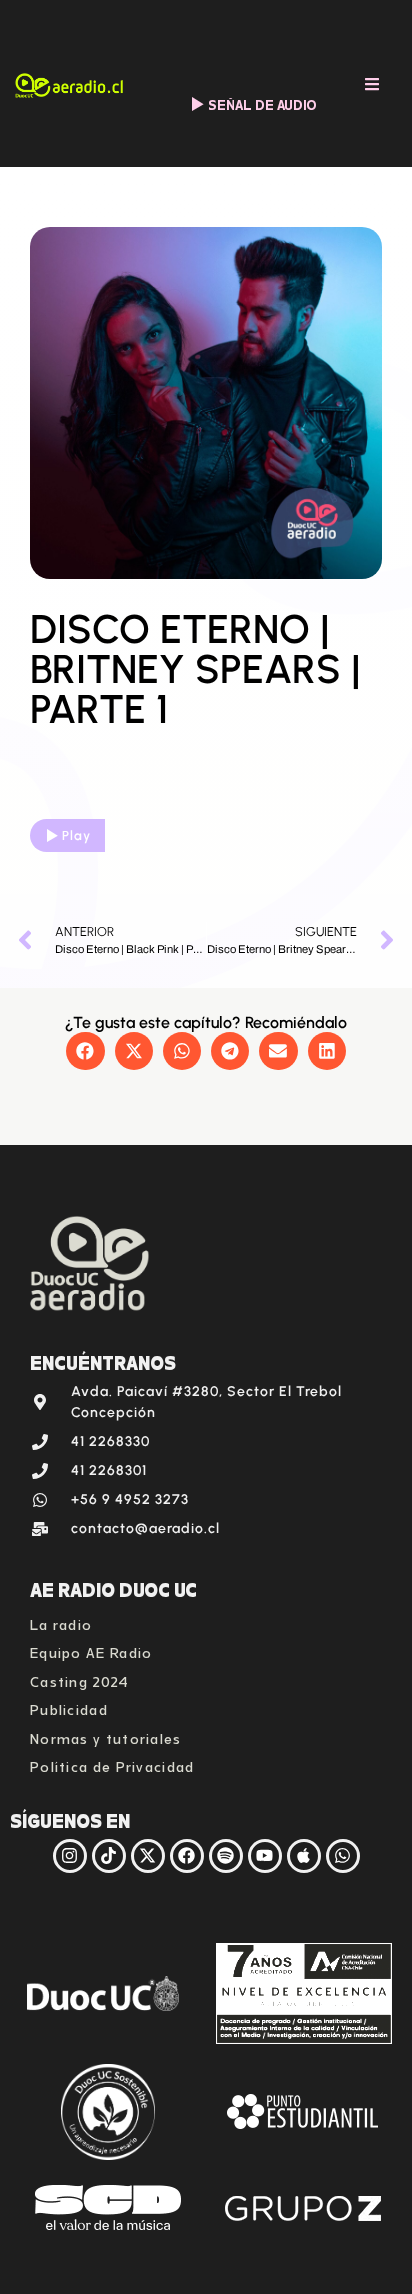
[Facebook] (187, 1856)
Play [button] (76, 835)
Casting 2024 (80, 1679)
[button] (85, 1051)
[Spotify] (226, 1856)
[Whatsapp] (343, 1856)
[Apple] (304, 1856)
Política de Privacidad (112, 1764)
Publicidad (69, 1707)
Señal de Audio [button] (262, 103)
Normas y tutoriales (106, 1736)
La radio (61, 1622)
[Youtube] (265, 1856)
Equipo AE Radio (91, 1650)
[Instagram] (70, 1856)
